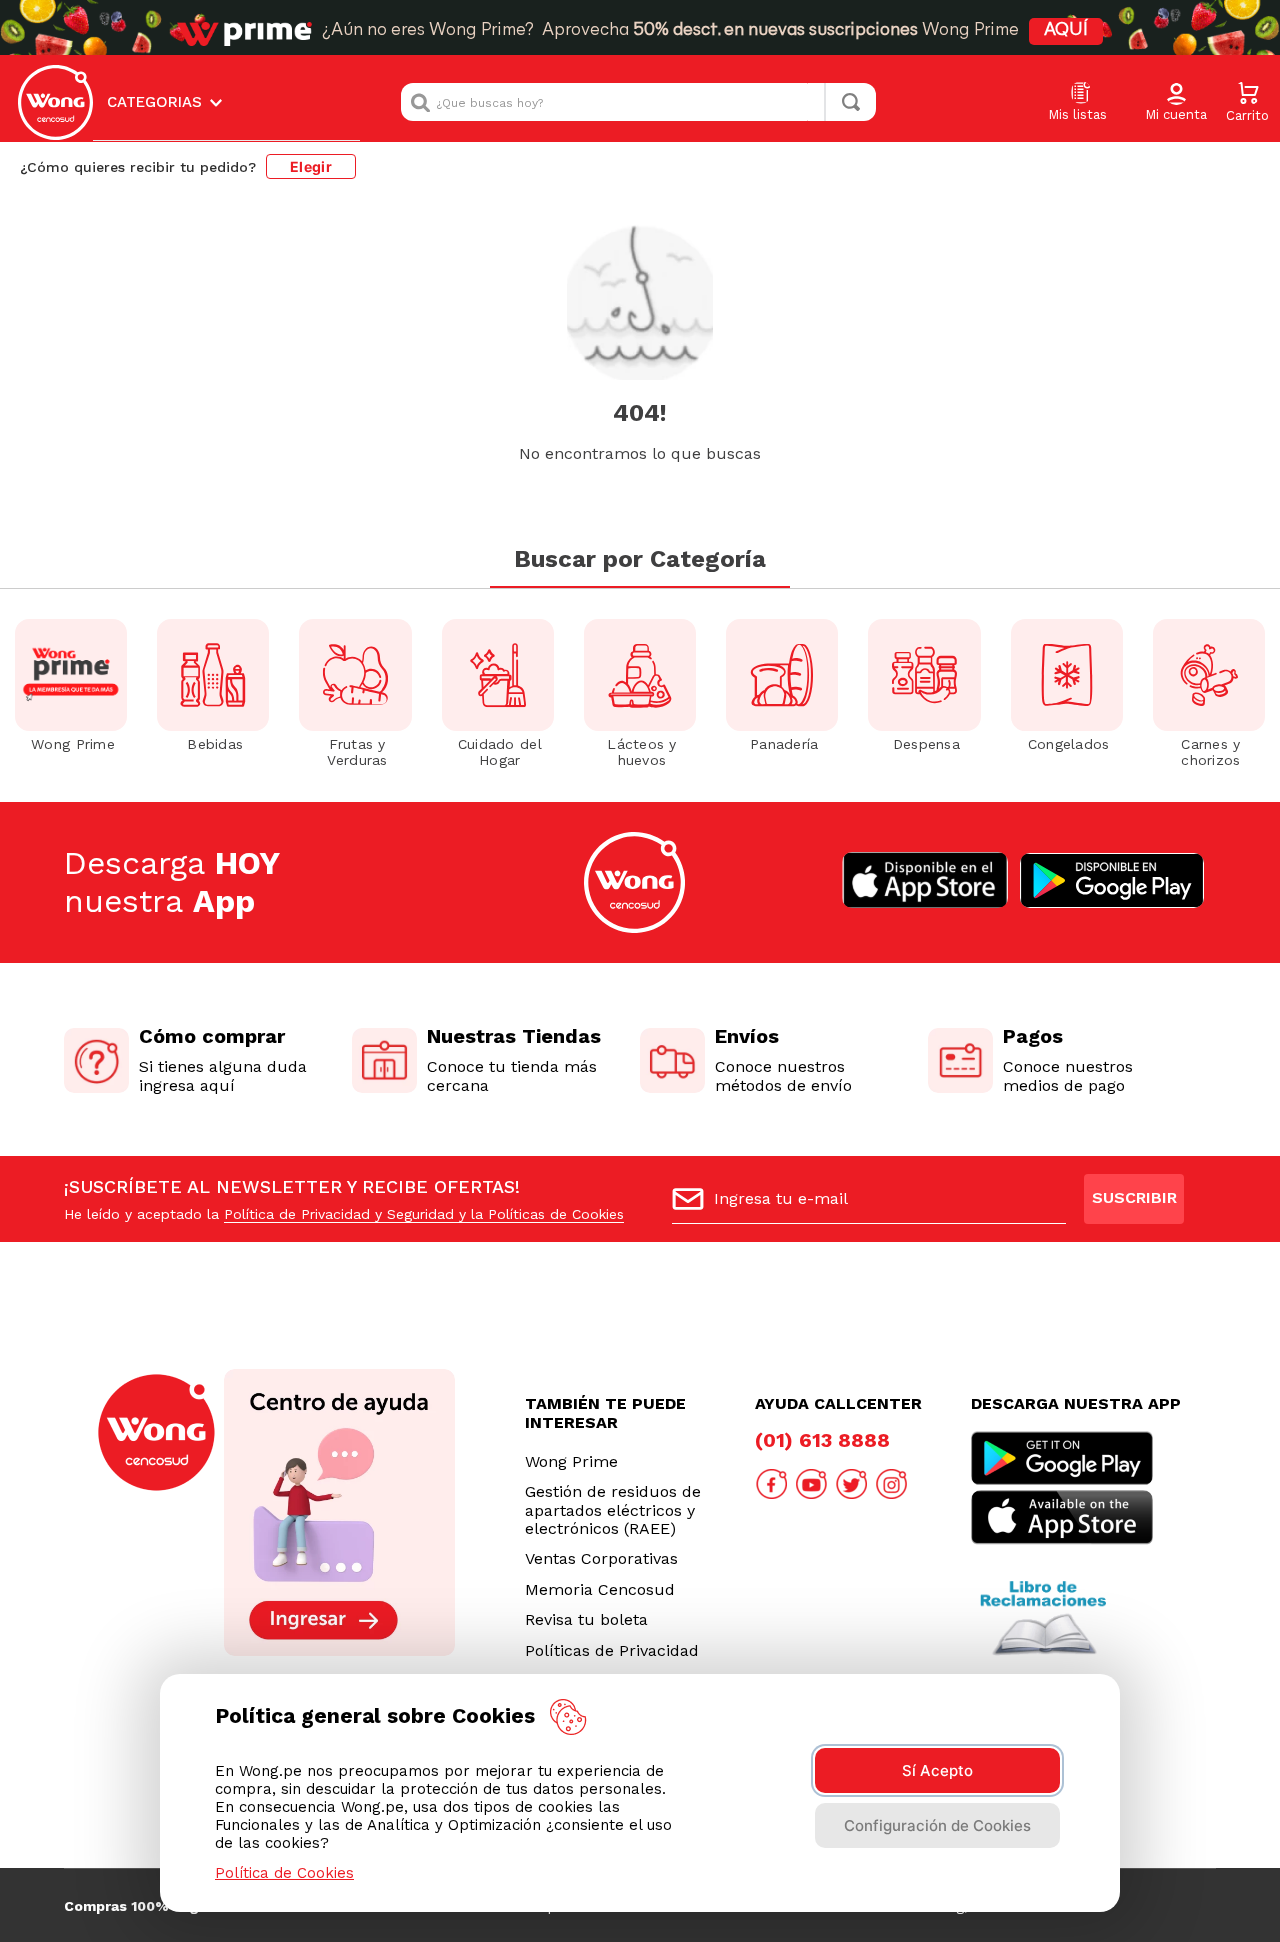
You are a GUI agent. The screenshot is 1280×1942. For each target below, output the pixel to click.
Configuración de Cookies (937, 1825)
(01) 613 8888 (822, 1440)
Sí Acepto (937, 1770)
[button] (1176, 103)
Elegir (311, 166)
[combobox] (638, 102)
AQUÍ (1066, 31)
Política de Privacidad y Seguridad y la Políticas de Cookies (424, 1214)
